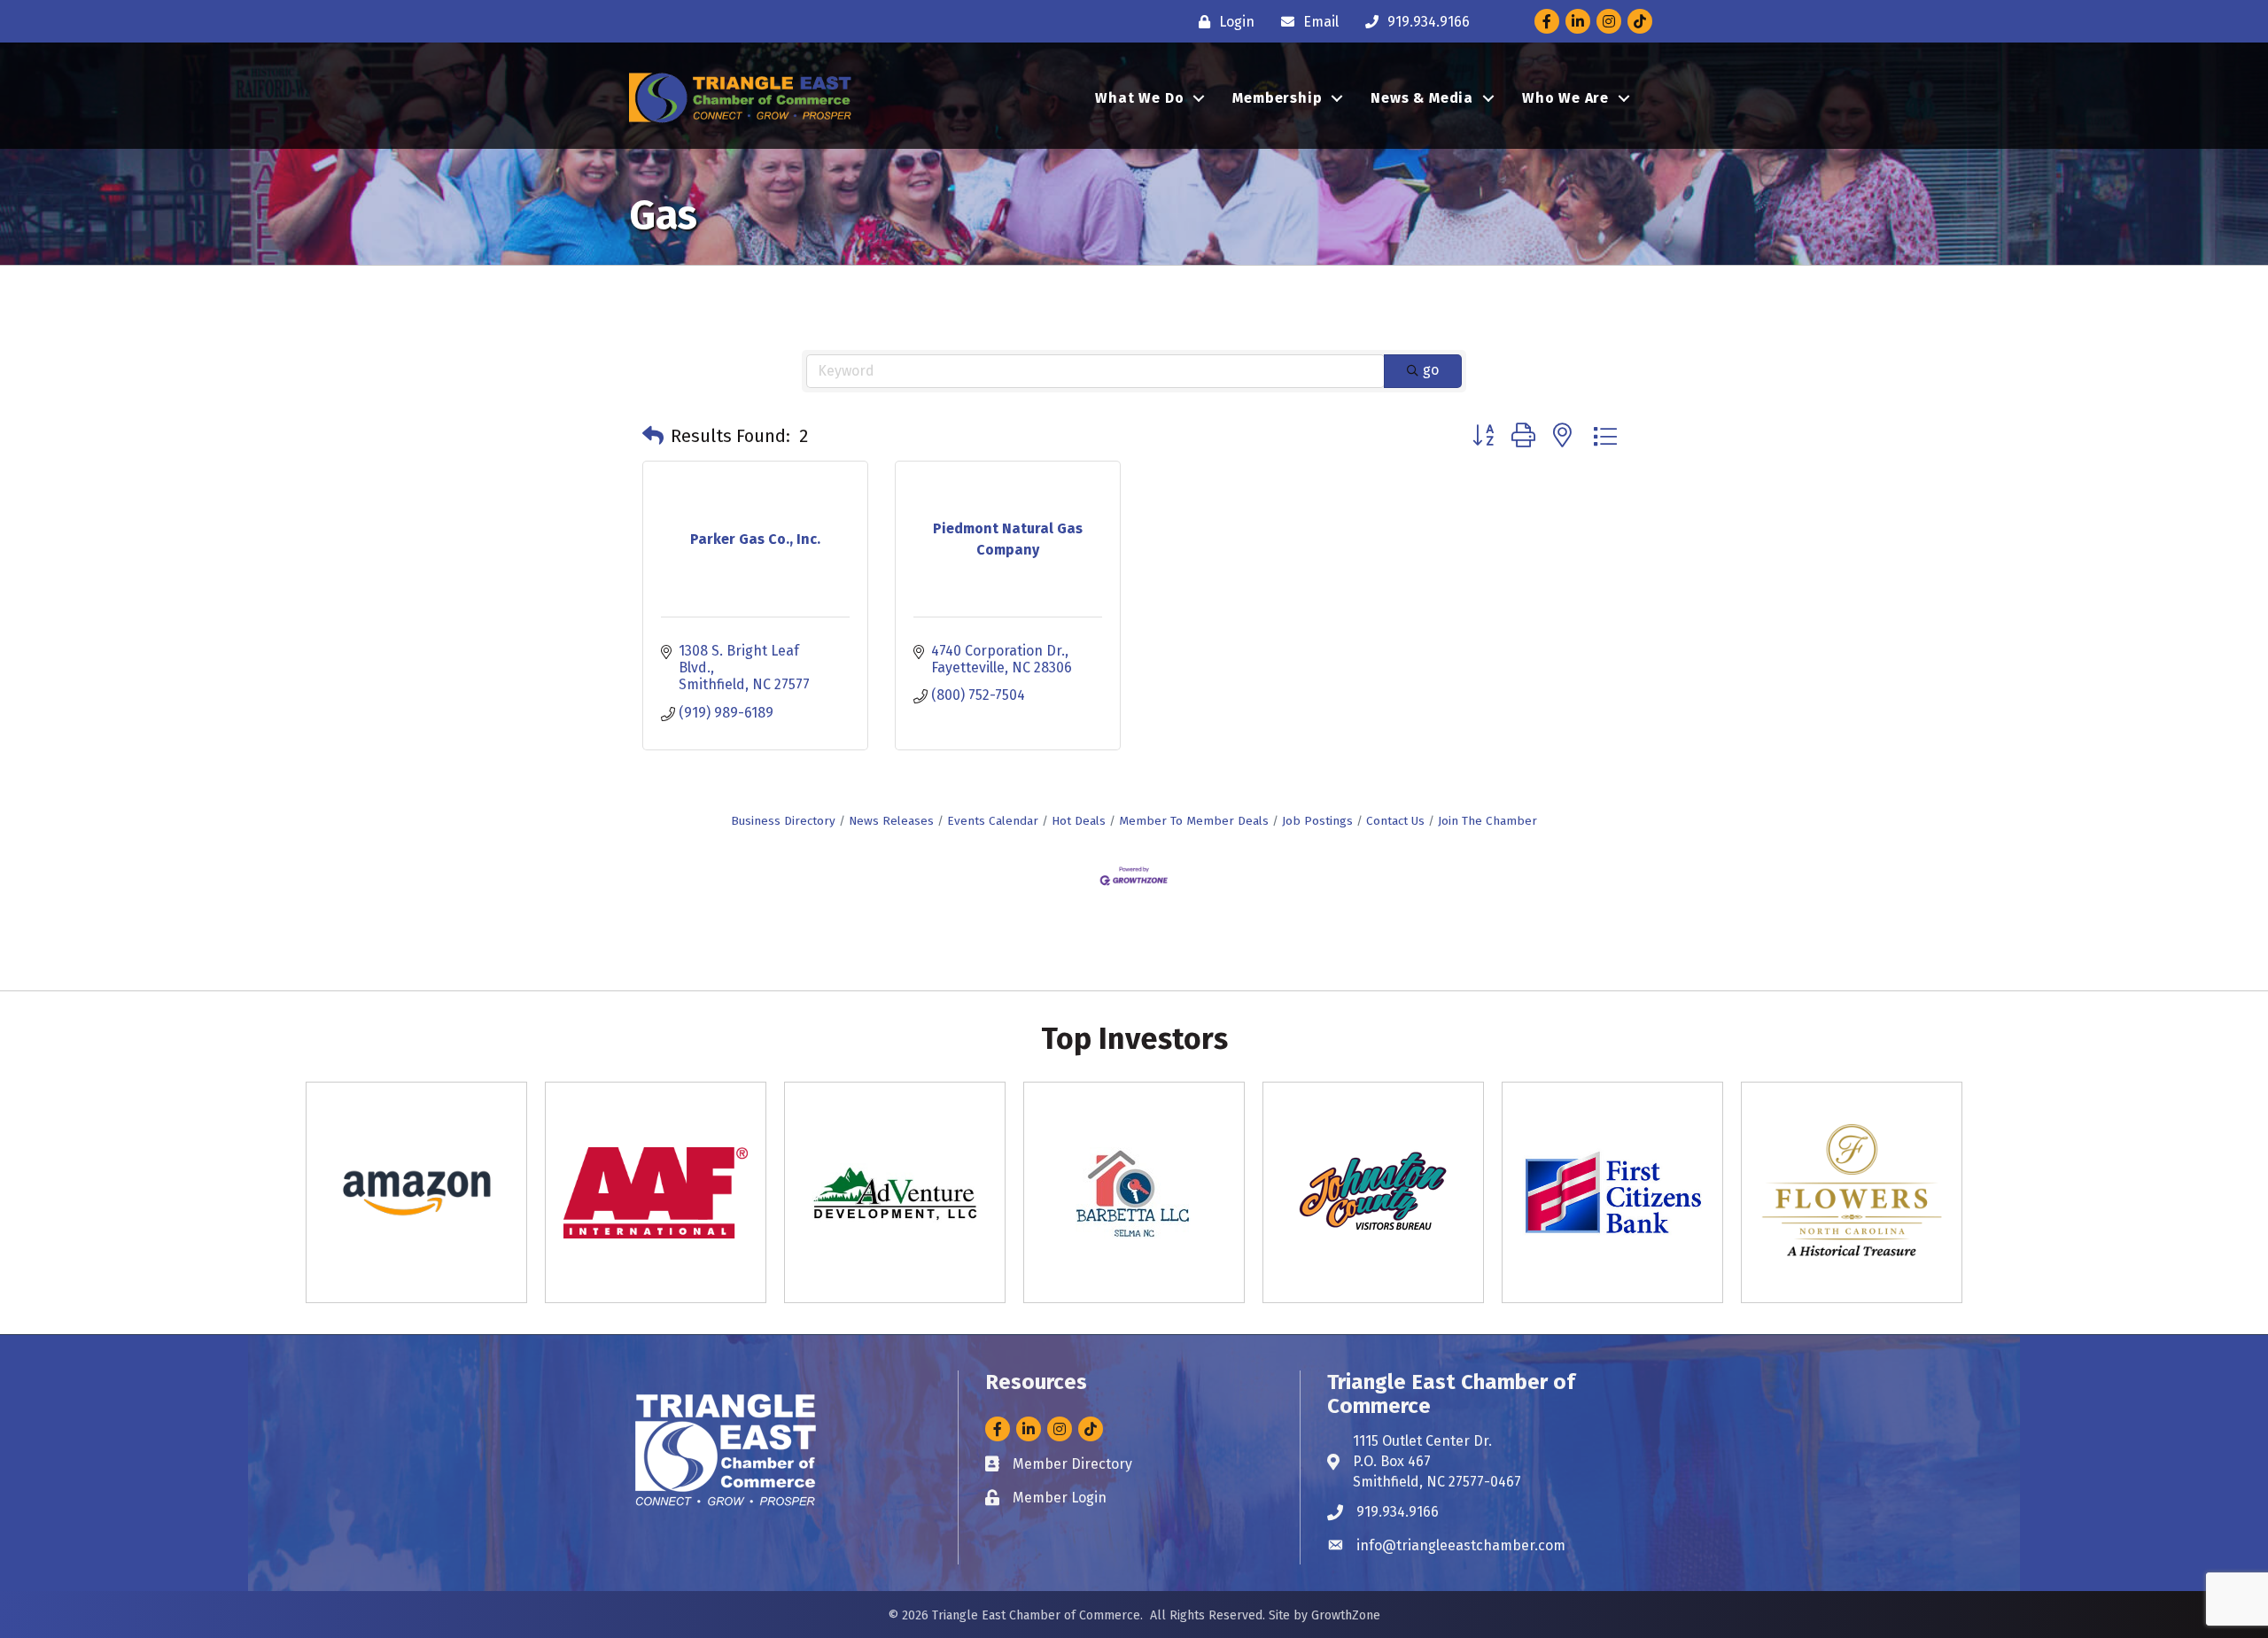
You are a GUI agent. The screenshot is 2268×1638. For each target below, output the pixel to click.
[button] (653, 436)
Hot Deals (1079, 821)
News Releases (891, 821)
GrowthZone (1346, 1615)
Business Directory (783, 821)
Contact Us (1395, 821)
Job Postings (1317, 821)
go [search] (1431, 370)
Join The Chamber (1487, 821)
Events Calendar (993, 821)
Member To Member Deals (1194, 821)
